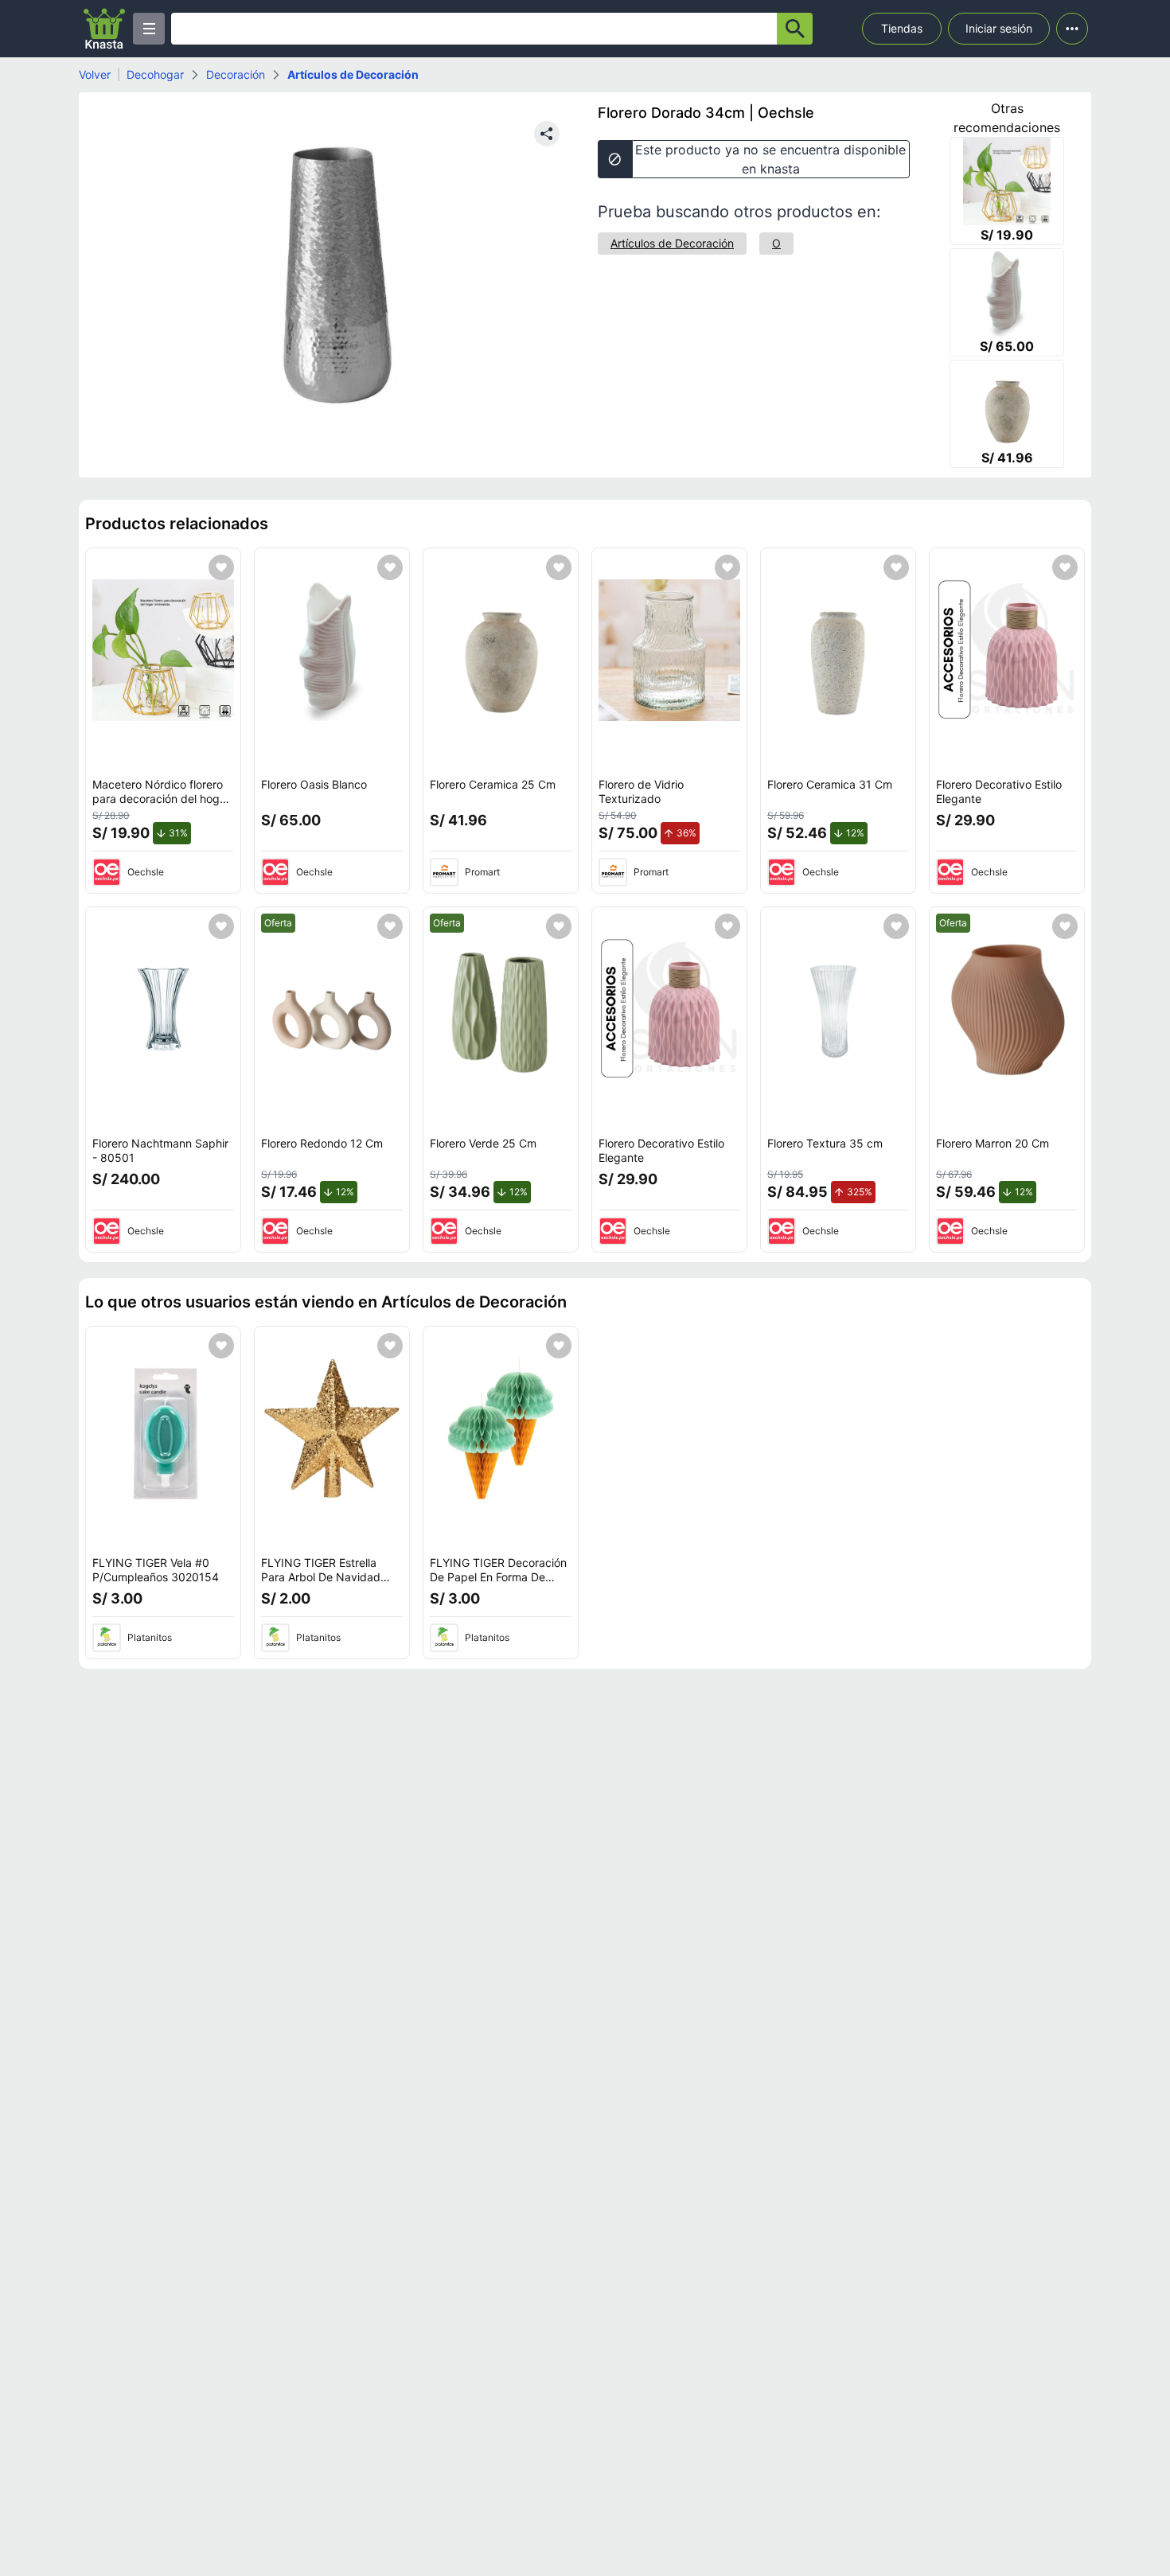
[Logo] (104, 29)
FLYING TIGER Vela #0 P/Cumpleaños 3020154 (156, 1570)
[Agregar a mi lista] (221, 567)
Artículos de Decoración (353, 74)
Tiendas (902, 28)
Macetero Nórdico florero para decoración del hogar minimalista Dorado (161, 798)
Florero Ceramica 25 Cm (493, 784)
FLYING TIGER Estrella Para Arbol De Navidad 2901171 (321, 1576)
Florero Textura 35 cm (825, 1143)
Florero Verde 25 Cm (483, 1143)
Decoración (236, 74)
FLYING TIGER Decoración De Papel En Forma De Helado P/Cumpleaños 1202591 (498, 1584)
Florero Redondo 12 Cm (322, 1143)
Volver (95, 74)
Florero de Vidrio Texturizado (641, 791)
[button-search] (795, 29)
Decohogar (155, 74)
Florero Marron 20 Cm (993, 1143)
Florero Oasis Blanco (314, 784)
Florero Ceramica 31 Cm (830, 784)
